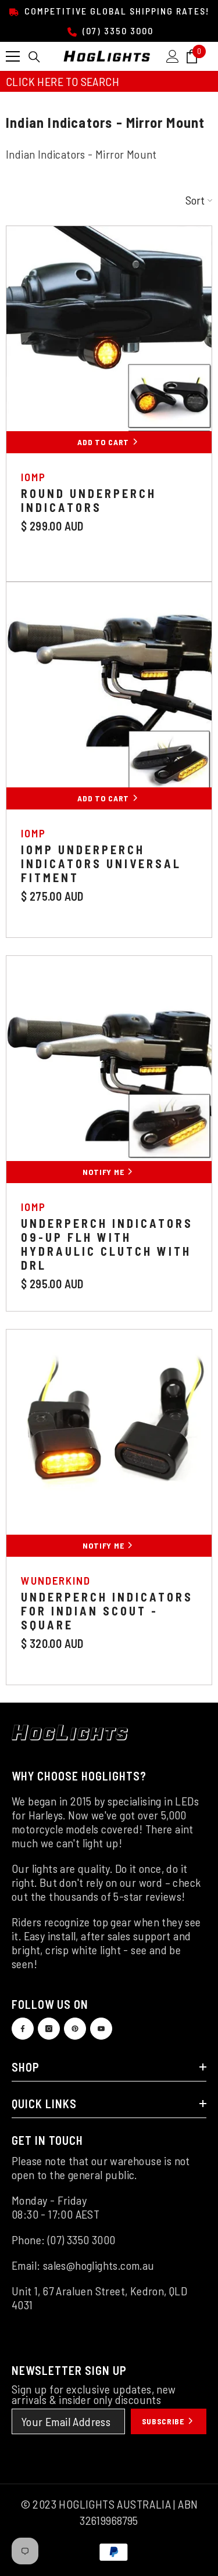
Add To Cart (104, 442)
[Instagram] (49, 2029)
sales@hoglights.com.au (99, 2265)
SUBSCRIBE (164, 2421)
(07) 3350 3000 (117, 31)
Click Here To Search (62, 81)
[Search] (34, 57)
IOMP (33, 477)
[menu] (13, 56)
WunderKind (56, 1580)
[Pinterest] (75, 2029)
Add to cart (104, 798)
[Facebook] (23, 2029)
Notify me (104, 1172)
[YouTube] (101, 2029)
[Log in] (173, 56)
